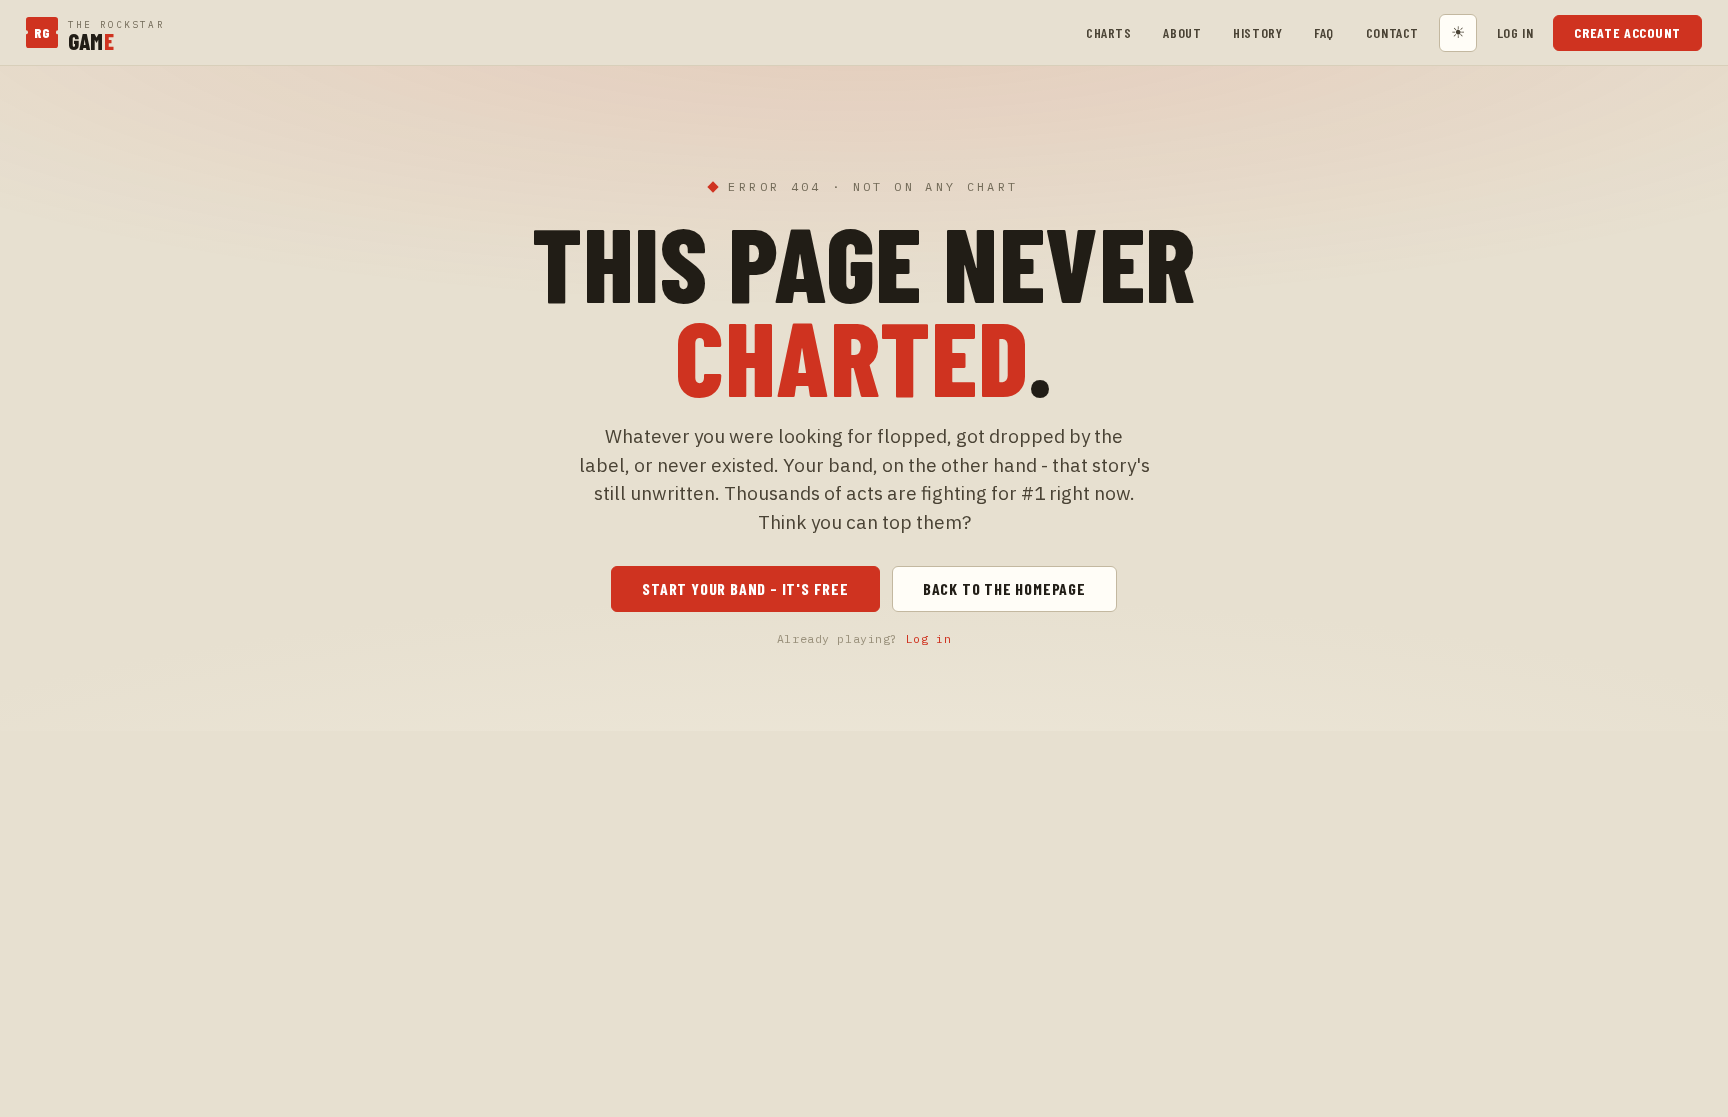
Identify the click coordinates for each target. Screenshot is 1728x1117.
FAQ (1324, 32)
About (1182, 32)
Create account (1627, 32)
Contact (1392, 32)
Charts (1108, 32)
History (1257, 32)
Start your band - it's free (745, 588)
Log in (1515, 32)
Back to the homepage (1004, 588)
